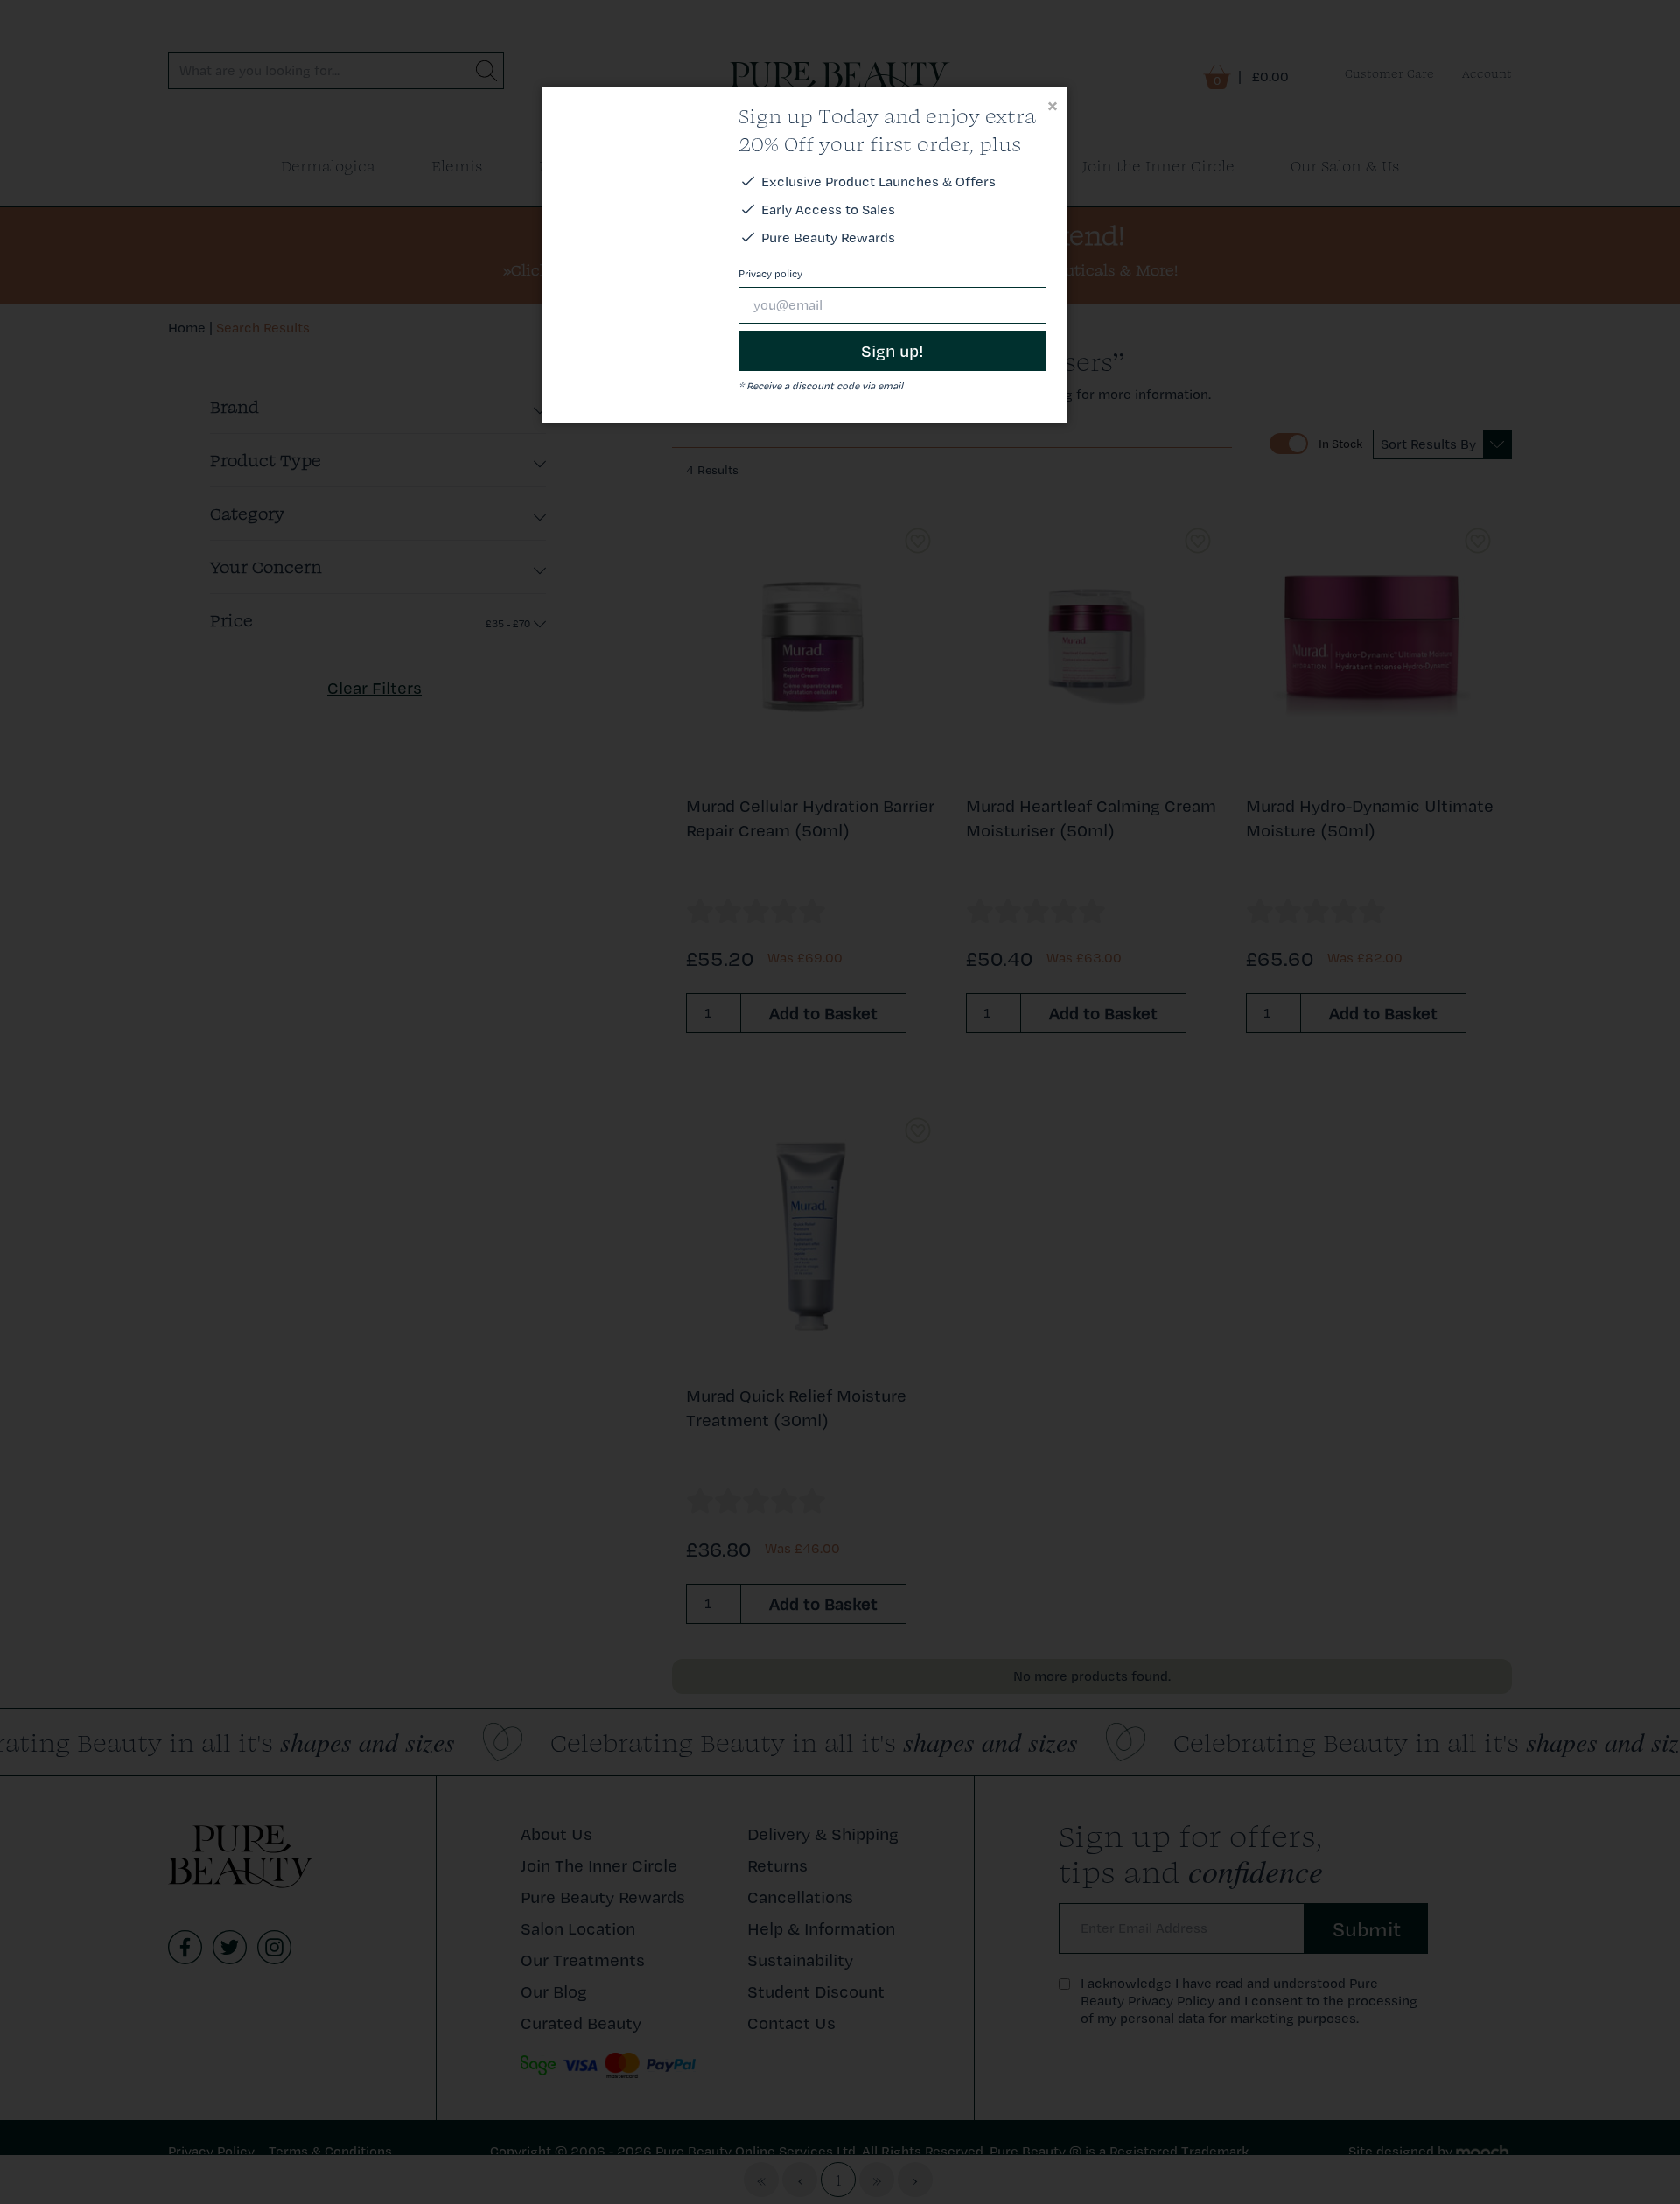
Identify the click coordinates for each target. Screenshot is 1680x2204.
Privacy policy (770, 274)
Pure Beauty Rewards (828, 238)
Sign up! (892, 351)
